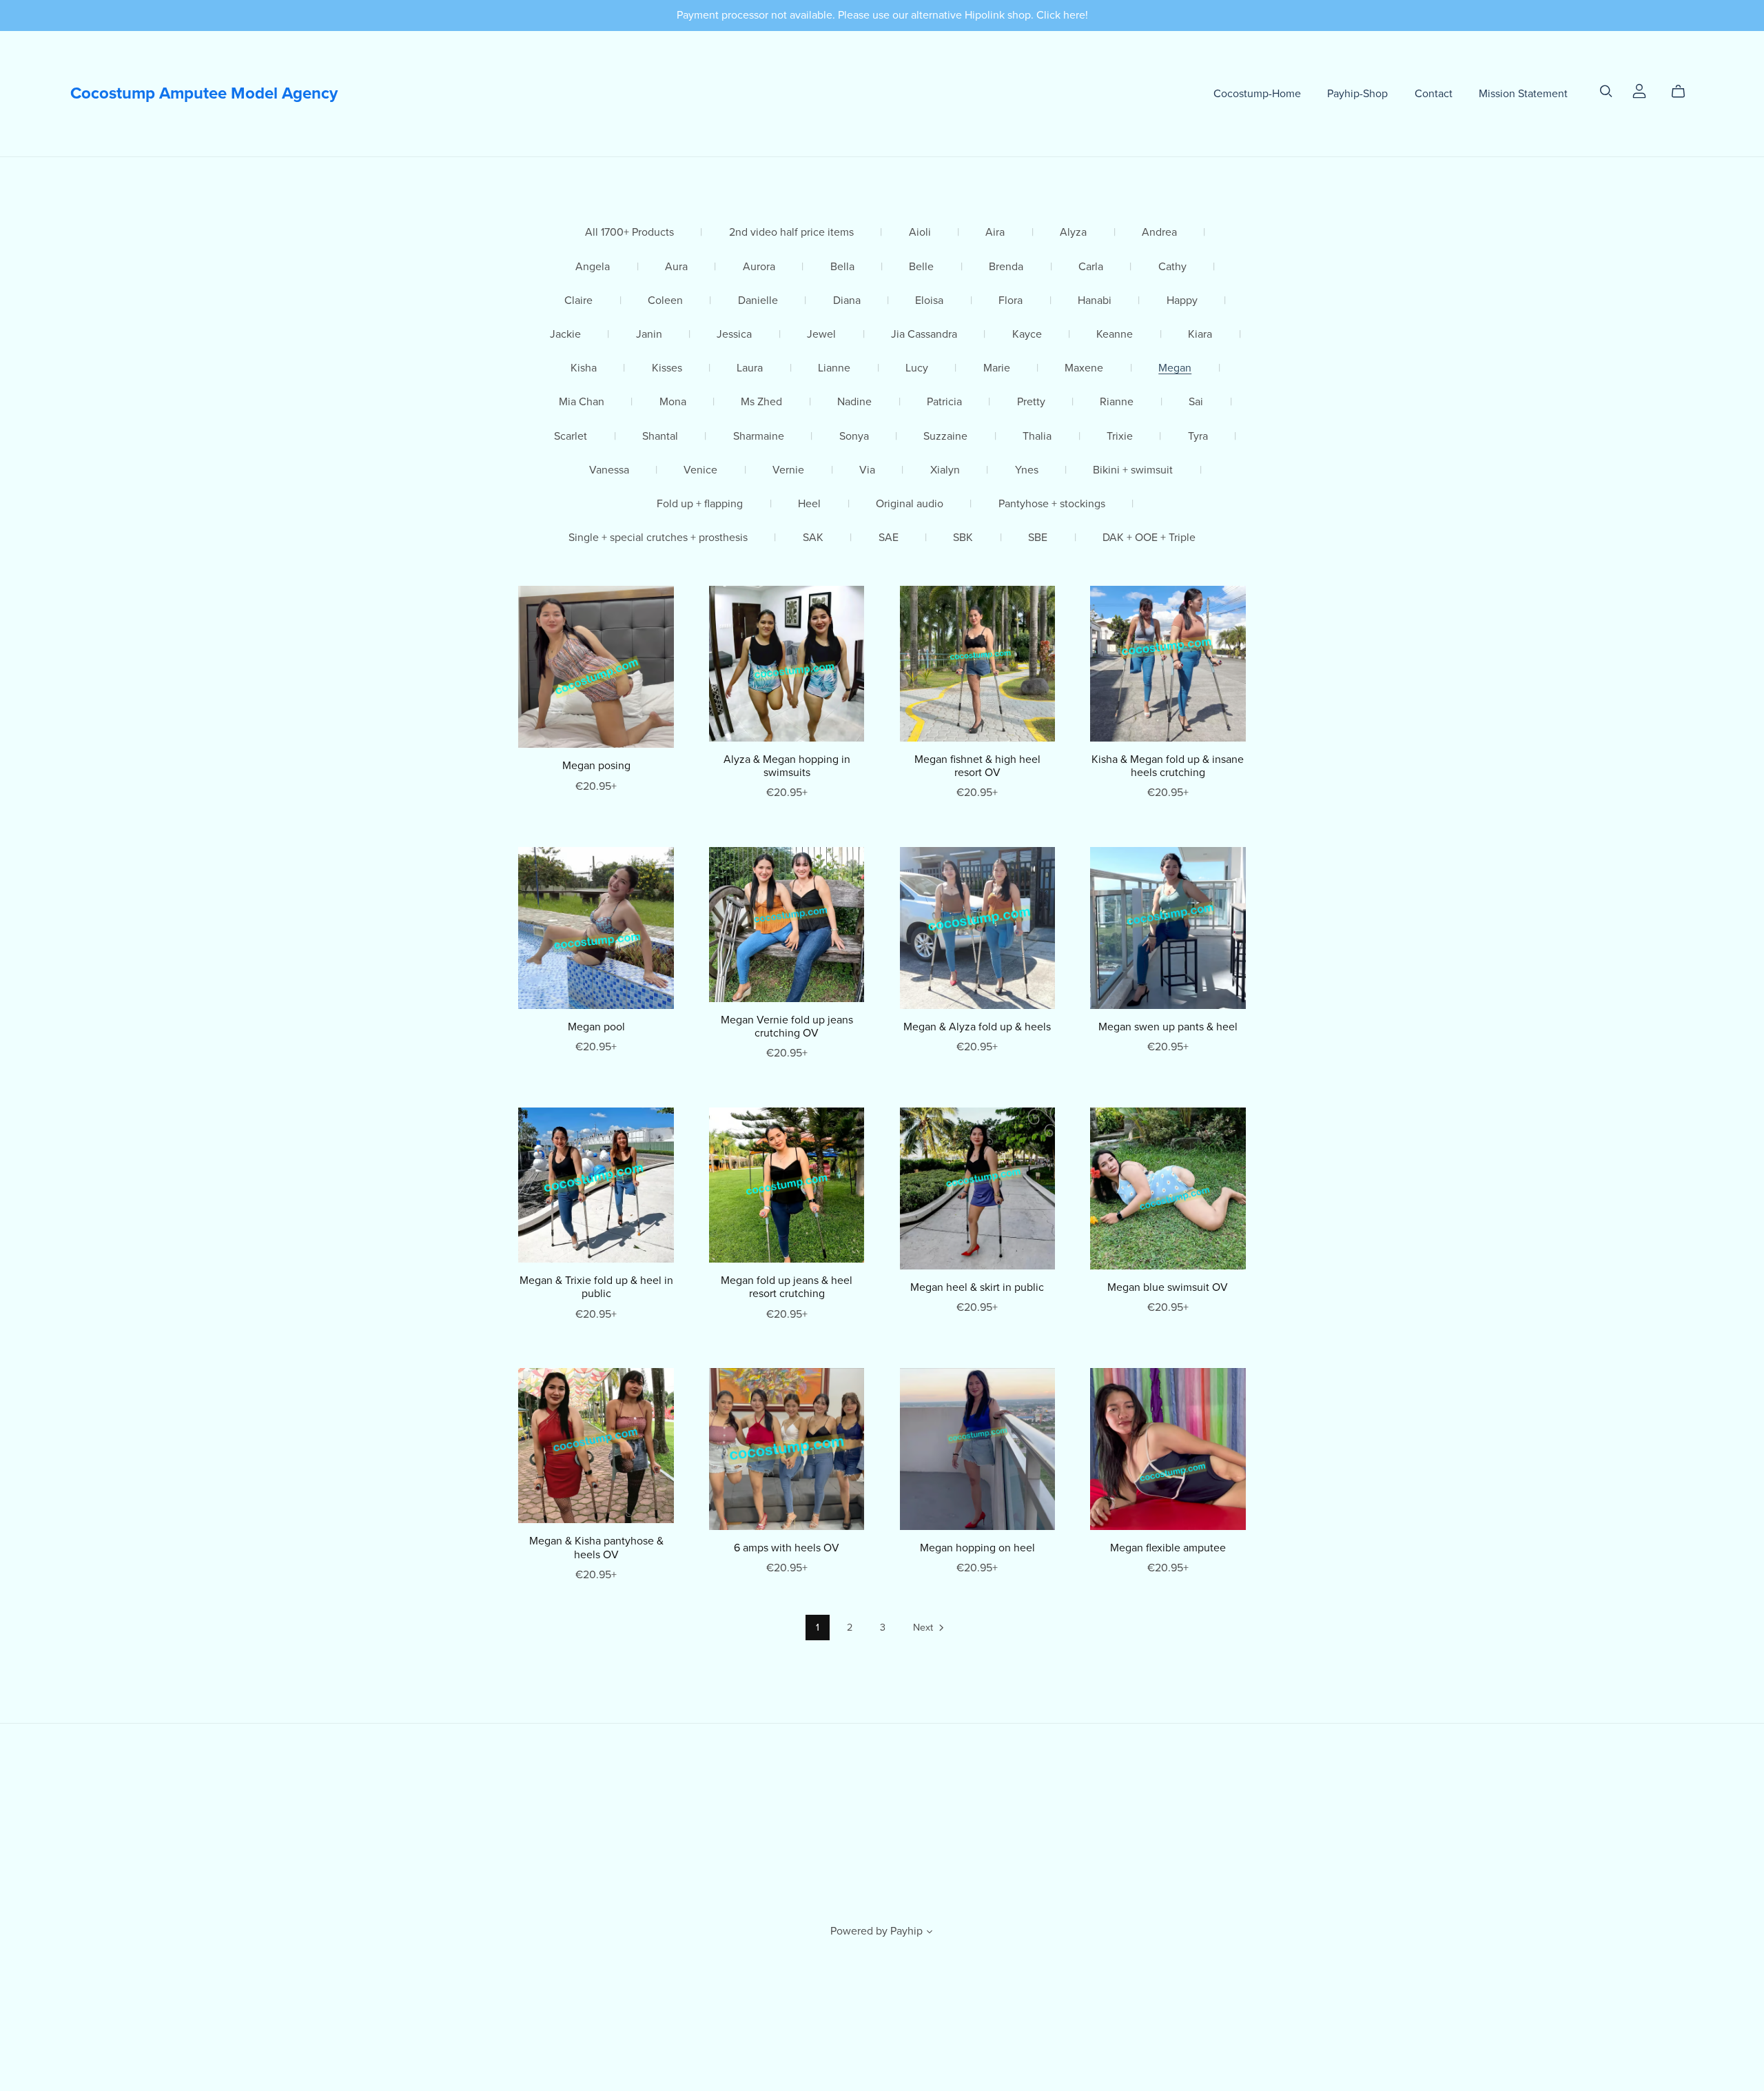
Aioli (920, 233)
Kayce (1027, 335)
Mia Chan (582, 402)
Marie (997, 368)
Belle (921, 267)
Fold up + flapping (700, 504)
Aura (676, 267)
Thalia (1037, 437)
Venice (700, 470)
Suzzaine (945, 437)
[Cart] (1684, 92)
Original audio (910, 504)
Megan (1175, 368)
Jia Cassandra (924, 335)
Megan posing (596, 766)
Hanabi (1095, 301)
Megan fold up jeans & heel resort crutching (787, 1287)
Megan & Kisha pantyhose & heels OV (596, 1548)
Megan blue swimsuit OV (1168, 1287)
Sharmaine (759, 437)
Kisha (584, 368)
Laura (750, 368)
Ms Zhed (761, 402)
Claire (578, 301)
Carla (1091, 267)
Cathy (1172, 267)
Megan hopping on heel (977, 1548)
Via (867, 470)
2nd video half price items (791, 233)
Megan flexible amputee (1168, 1548)
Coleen (665, 301)
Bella (842, 267)
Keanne (1115, 335)
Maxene (1084, 368)
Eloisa (929, 301)
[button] (930, 1933)
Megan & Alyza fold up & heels (977, 1027)
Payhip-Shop (1357, 93)
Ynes (1027, 470)
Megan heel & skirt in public (977, 1287)
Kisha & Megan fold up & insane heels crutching (1168, 766)
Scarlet (571, 437)
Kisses (667, 368)
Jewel (821, 335)
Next (924, 1628)
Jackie (565, 335)
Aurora (759, 267)
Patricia (944, 402)
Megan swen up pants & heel (1168, 1027)
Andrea (1159, 233)
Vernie (788, 470)
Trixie (1120, 437)
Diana (847, 301)
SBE (1038, 538)
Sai (1196, 402)
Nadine (854, 402)
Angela (593, 267)
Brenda (1006, 267)
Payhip (906, 1931)
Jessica (734, 335)
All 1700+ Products (629, 233)
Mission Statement (1523, 93)
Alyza (1073, 233)
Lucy (917, 368)
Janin (649, 335)
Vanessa (609, 470)
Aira (995, 233)
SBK (963, 538)
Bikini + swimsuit (1133, 470)
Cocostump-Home (1257, 93)
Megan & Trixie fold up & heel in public (596, 1287)
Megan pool (596, 1027)
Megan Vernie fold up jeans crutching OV (787, 1027)
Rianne (1117, 402)
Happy (1182, 301)
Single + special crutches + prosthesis (658, 538)
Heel (809, 504)
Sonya (854, 437)
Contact (1434, 93)
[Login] (1639, 90)
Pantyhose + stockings (1052, 504)
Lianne (834, 368)
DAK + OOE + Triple (1149, 538)
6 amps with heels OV (787, 1548)
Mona (673, 402)
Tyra (1198, 437)
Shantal (660, 437)
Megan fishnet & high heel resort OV (977, 766)
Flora (1011, 301)
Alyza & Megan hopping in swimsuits (787, 766)
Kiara (1200, 335)
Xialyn (945, 470)
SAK (813, 538)
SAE (889, 538)
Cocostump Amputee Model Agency (204, 93)
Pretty (1031, 402)
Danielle (758, 301)
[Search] (1606, 91)
